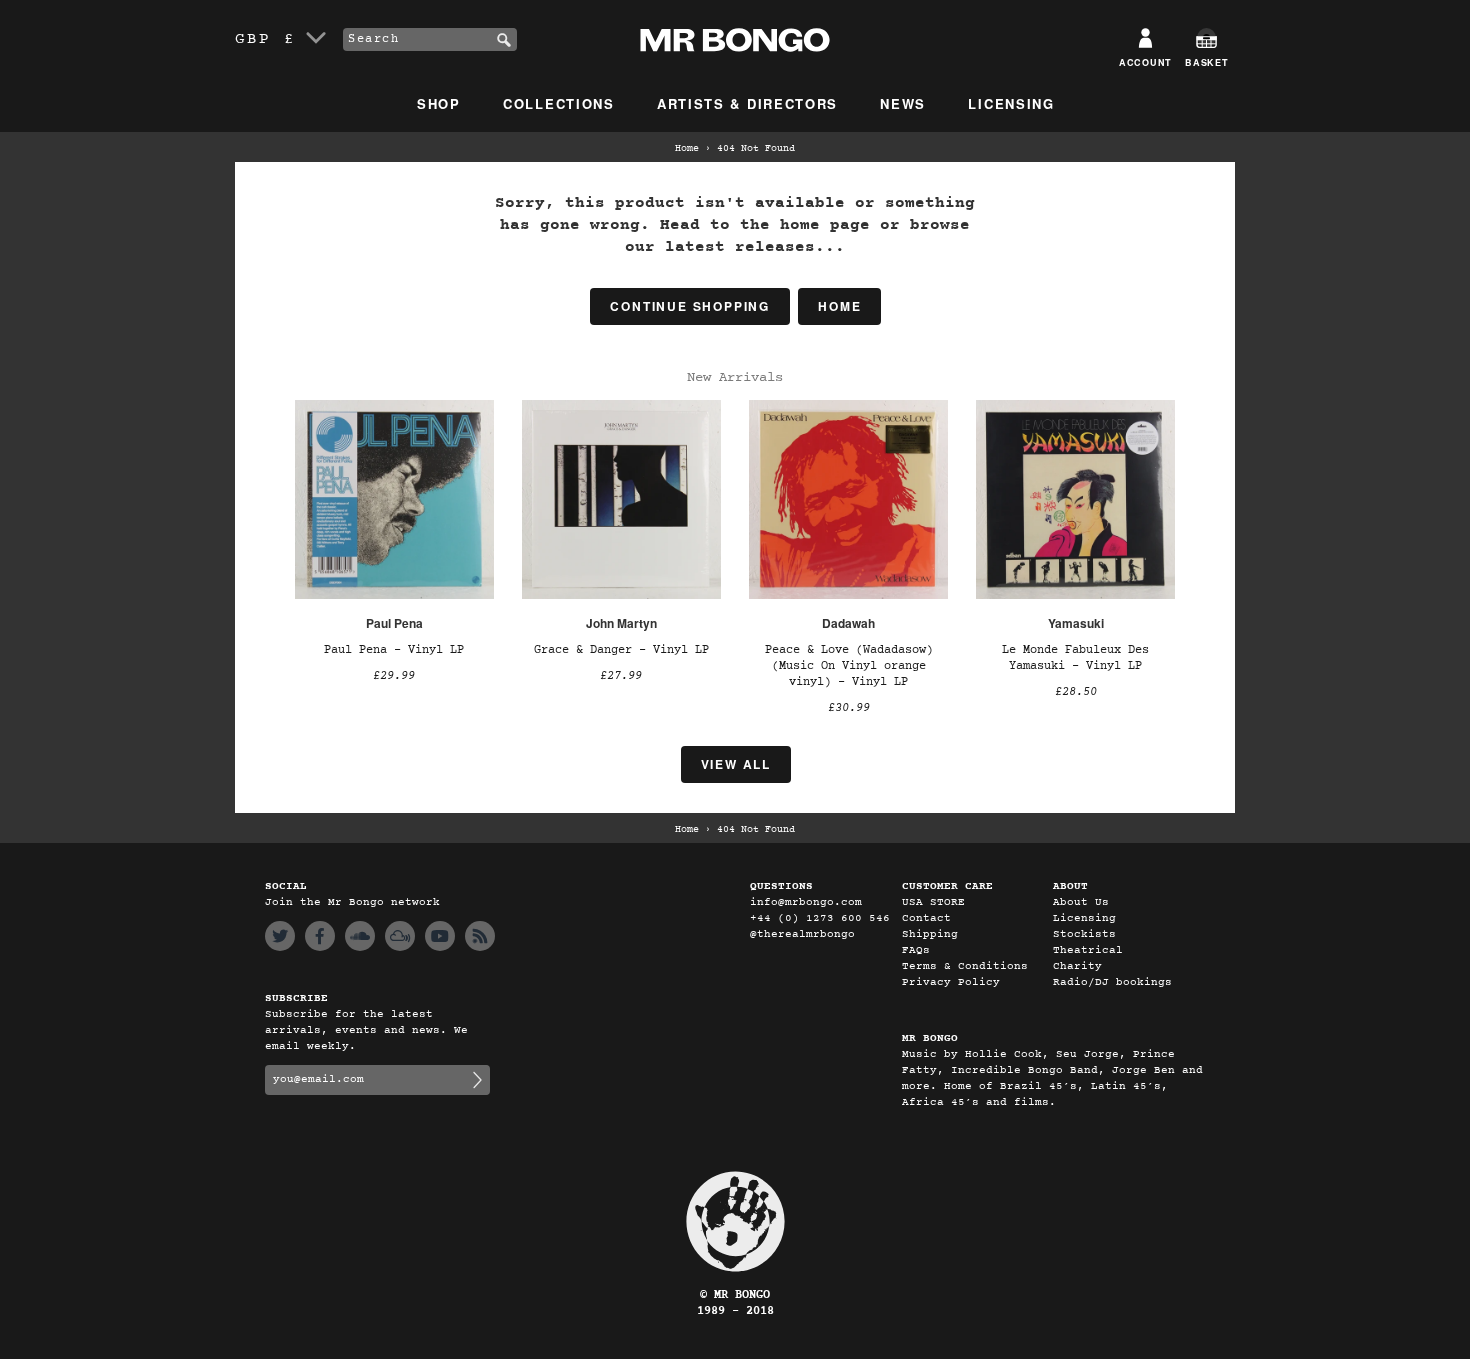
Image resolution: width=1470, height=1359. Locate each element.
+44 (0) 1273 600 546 (820, 918)
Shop (439, 103)
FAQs (916, 950)
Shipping (930, 934)
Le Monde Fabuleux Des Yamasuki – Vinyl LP (1075, 658)
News (903, 103)
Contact (926, 918)
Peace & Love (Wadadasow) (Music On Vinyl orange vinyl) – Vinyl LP (849, 666)
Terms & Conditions (965, 966)
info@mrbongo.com (806, 902)
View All (736, 764)
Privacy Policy (951, 982)
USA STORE (933, 902)
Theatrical (1088, 950)
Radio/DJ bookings (1112, 982)
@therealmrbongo (802, 934)
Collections (559, 103)
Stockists (1084, 934)
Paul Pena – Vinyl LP (394, 650)
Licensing (1011, 103)
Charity (1077, 966)
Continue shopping (690, 306)
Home (687, 149)
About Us (1081, 902)
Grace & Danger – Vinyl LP (621, 650)
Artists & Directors (747, 103)
